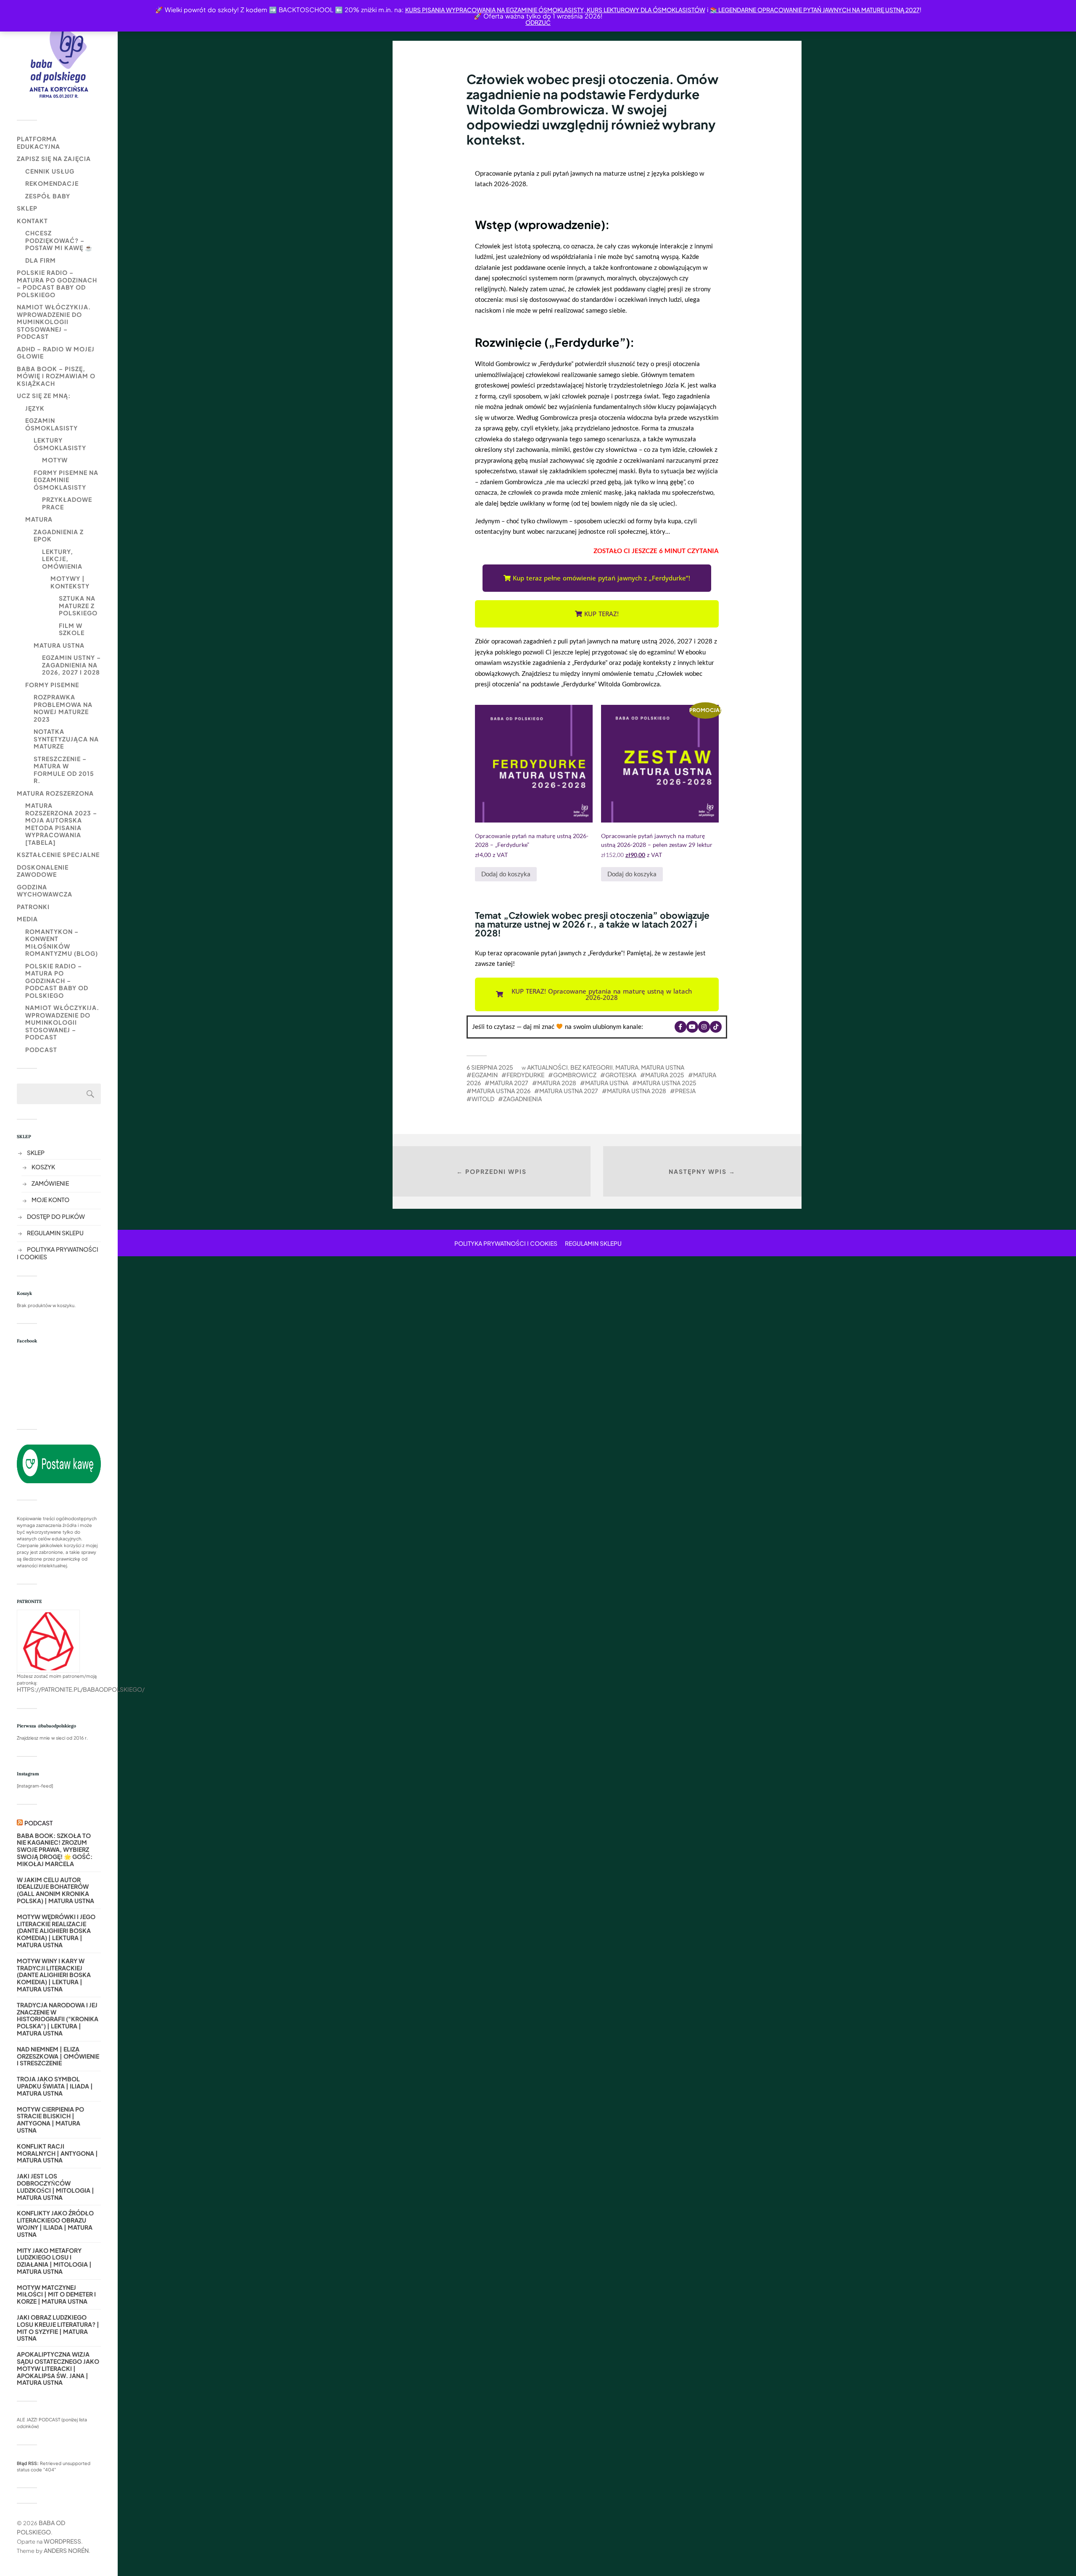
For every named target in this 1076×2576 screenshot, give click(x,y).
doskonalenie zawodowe (43, 871)
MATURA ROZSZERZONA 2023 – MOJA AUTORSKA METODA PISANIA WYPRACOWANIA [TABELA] (61, 824)
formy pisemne (52, 685)
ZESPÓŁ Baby (48, 196)
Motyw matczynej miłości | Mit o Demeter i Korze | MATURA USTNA (56, 2294)
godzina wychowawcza (45, 891)
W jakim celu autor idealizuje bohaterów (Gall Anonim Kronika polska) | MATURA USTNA (55, 1890)
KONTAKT (32, 221)
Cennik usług (50, 171)
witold (483, 1099)
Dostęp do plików (56, 1216)
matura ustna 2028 (637, 1091)
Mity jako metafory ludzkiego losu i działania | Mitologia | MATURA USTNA (54, 2261)
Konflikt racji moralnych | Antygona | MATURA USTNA (57, 2153)
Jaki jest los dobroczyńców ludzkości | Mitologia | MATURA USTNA (55, 2187)
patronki (33, 907)
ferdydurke (525, 1075)
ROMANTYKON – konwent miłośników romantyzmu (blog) (62, 943)
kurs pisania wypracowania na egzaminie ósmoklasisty (494, 10)
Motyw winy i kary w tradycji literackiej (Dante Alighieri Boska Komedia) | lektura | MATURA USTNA (54, 1975)
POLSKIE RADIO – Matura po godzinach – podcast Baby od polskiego (57, 283)
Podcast (41, 1049)
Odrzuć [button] (538, 22)
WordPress (62, 2541)
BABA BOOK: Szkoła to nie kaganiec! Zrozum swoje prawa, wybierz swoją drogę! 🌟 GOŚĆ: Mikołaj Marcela (55, 1850)
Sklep (27, 208)
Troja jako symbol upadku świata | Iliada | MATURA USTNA (55, 2086)
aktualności (547, 1067)
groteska (621, 1075)
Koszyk (43, 1167)
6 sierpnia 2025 (490, 1067)
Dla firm (41, 260)
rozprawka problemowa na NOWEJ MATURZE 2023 (63, 708)
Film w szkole (72, 629)
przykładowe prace (67, 503)
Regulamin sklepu (55, 1233)
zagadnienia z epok (59, 535)
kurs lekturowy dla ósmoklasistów (645, 10)
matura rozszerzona (55, 793)
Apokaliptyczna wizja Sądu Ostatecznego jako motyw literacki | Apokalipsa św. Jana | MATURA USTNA (58, 2368)
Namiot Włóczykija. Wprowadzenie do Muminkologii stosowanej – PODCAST (54, 322)
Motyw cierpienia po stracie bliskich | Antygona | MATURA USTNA (50, 2120)
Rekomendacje (52, 183)
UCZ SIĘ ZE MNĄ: (44, 395)
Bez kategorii (592, 1067)
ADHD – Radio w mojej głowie (56, 353)
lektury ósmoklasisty (60, 444)
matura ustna (607, 1083)
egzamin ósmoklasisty (51, 424)
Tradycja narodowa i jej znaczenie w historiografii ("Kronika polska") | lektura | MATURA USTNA (58, 2019)
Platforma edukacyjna (38, 142)
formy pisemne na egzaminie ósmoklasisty (66, 480)
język (35, 408)
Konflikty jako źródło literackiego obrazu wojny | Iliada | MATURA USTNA (55, 2224)
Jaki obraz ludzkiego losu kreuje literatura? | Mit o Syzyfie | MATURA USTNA (58, 2328)
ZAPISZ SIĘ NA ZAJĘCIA (54, 158)
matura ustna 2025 (667, 1083)
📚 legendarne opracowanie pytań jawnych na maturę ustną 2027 (815, 10)
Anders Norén (66, 2550)
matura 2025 (665, 1075)
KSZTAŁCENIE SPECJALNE (58, 854)
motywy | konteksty (70, 582)
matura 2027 (509, 1083)
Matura (39, 519)
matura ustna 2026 (501, 1091)
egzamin (485, 1075)
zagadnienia (522, 1099)
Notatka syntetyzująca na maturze (66, 739)
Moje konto (50, 1200)
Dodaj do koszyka (506, 874)
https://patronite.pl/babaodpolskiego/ (81, 1689)
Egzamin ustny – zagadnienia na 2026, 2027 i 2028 (71, 665)
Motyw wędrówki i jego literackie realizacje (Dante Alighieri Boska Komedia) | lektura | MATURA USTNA (56, 1931)
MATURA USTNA (59, 645)
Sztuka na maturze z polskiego (78, 605)
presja (685, 1091)
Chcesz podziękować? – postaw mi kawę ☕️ (59, 240)
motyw (55, 460)
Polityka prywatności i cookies (506, 1243)
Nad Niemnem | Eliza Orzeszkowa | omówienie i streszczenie (58, 2056)
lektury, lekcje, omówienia (62, 559)
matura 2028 (557, 1083)
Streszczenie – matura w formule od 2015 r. (64, 770)
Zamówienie (50, 1183)
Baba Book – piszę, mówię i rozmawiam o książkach (56, 376)
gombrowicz (575, 1075)
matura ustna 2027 (569, 1091)
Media (27, 919)
